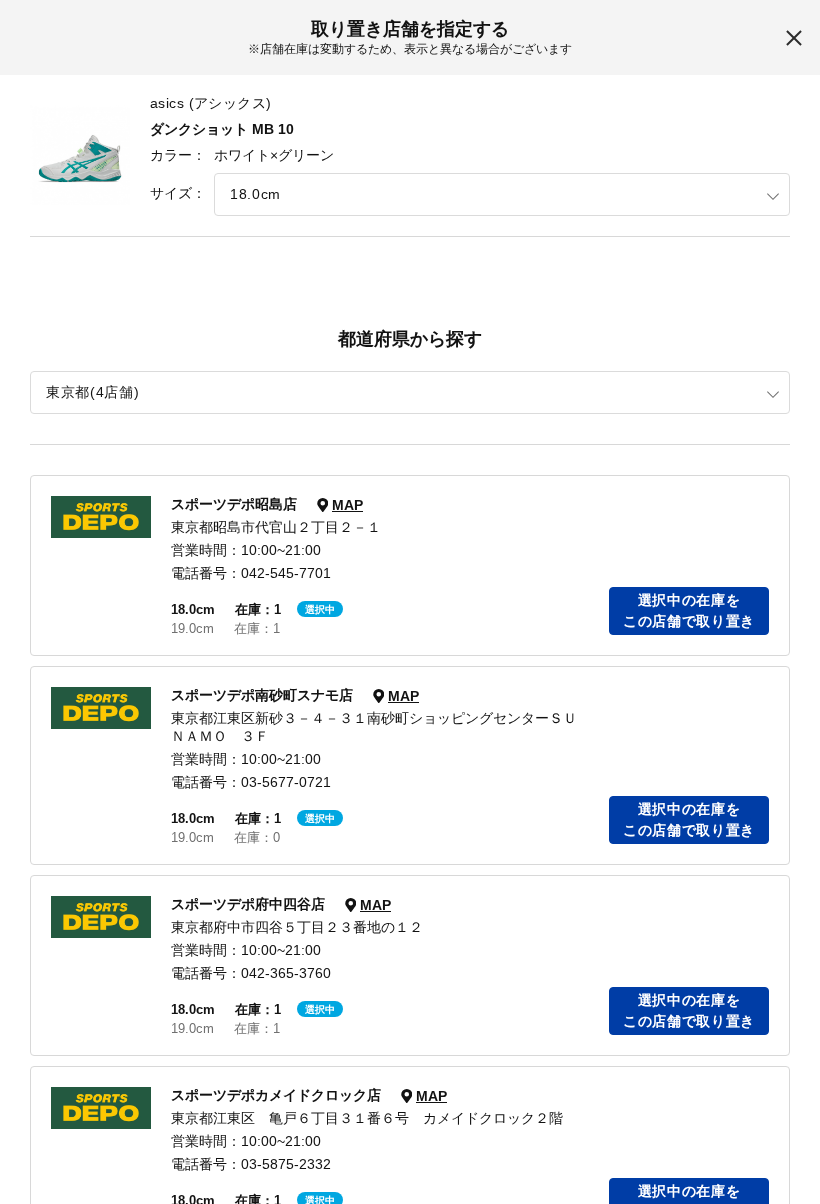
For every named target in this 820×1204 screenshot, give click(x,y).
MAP (347, 505)
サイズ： (178, 193)
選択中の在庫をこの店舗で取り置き (689, 610)
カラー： (178, 155)
